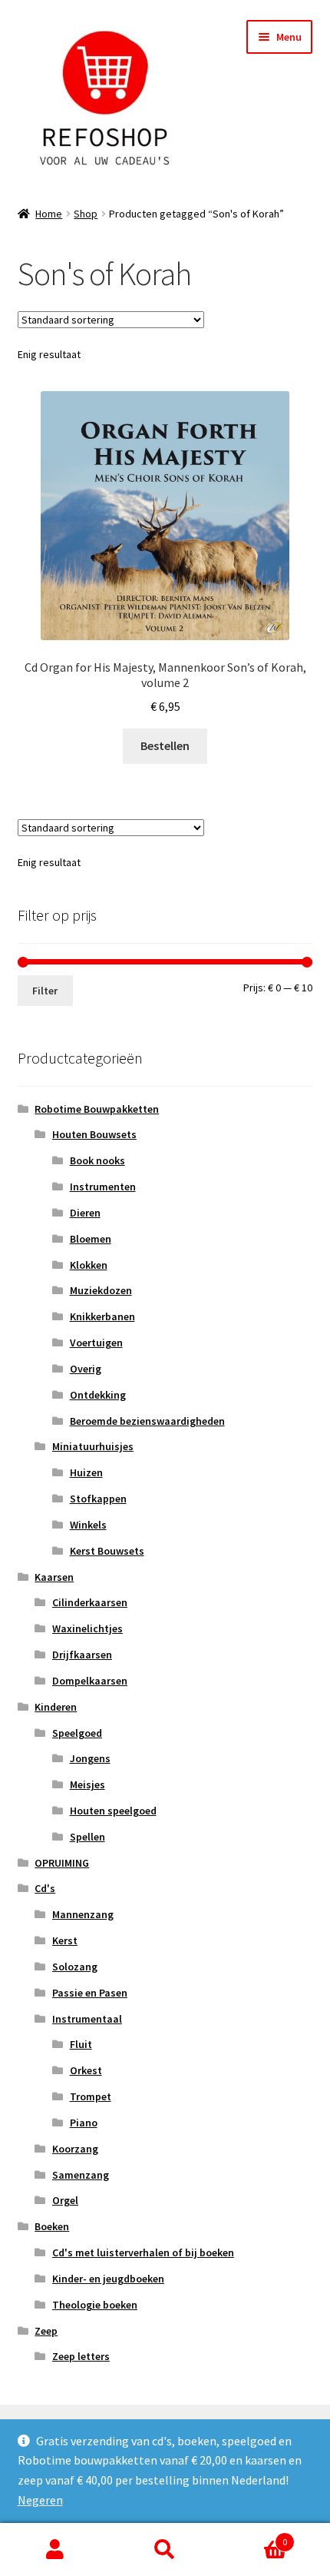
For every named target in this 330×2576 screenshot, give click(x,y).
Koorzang (75, 2149)
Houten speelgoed (113, 1811)
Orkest (86, 2070)
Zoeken (165, 2550)
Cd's (45, 1888)
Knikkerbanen (102, 1316)
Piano (84, 2123)
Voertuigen (96, 1343)
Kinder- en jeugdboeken (108, 2279)
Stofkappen (98, 1499)
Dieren (85, 1213)
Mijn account (55, 2550)
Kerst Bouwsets (107, 1551)
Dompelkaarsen (90, 1681)
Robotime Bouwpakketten (97, 1109)
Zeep (46, 2331)
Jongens (90, 1758)
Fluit (81, 2044)
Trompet (91, 2096)
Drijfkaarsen (82, 1655)
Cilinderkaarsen (90, 1602)
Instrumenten (103, 1187)
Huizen (86, 1472)
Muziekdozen (101, 1290)
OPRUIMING (62, 1863)
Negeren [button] (40, 2500)
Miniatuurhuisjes (93, 1446)
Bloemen (91, 1239)
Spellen (87, 1837)
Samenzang (81, 2175)
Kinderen (56, 1707)
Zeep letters (81, 2356)
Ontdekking (98, 1395)
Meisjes (87, 1784)
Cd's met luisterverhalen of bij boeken (143, 2252)
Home (49, 214)
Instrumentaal (87, 2019)
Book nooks (97, 1160)
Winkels (88, 1525)
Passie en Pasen (90, 1993)
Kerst (65, 1940)
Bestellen (165, 745)
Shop (86, 214)
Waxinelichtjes (87, 1628)
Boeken (52, 2226)
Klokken (89, 1265)
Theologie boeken (95, 2305)
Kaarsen (54, 1577)
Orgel (65, 2200)
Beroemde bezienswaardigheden (147, 1421)
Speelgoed (77, 1733)
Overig (86, 1369)
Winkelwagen (254, 2536)
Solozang (75, 1967)
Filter (45, 991)
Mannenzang (83, 1914)
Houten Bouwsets (94, 1134)
